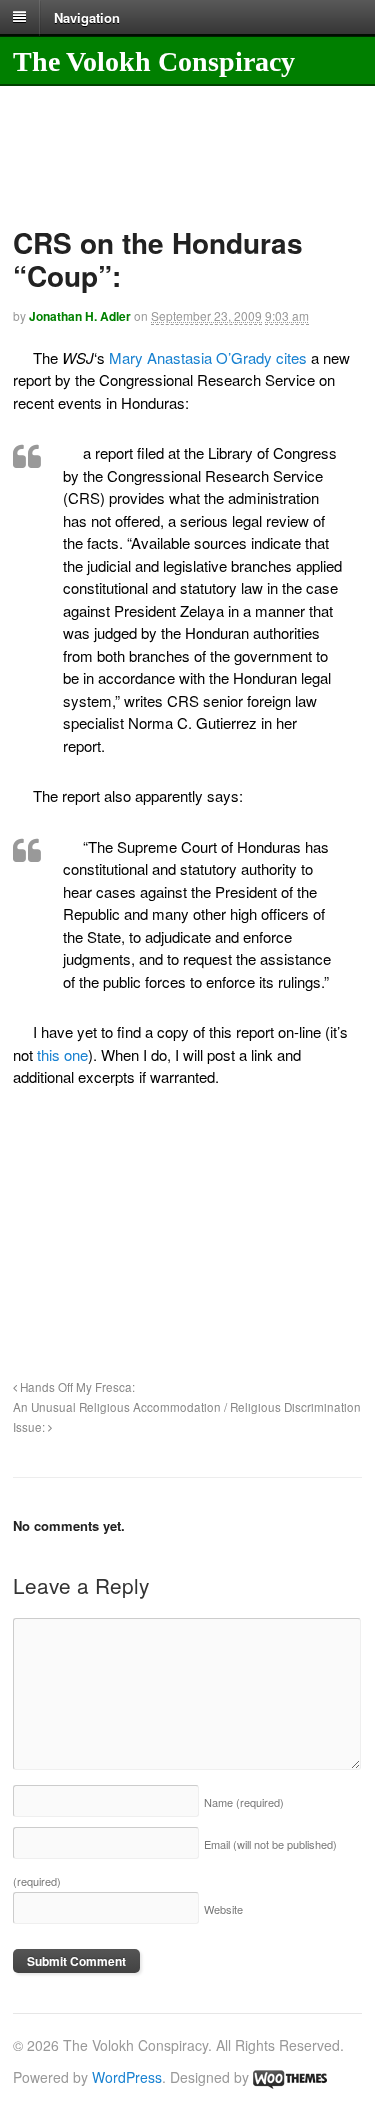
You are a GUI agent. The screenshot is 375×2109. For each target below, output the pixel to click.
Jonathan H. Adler (80, 316)
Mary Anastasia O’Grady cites (208, 357)
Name (244, 1802)
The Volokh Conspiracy (154, 61)
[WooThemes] (290, 2077)
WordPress (127, 2077)
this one (62, 1054)
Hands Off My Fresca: (76, 1387)
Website (223, 1909)
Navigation (87, 16)
